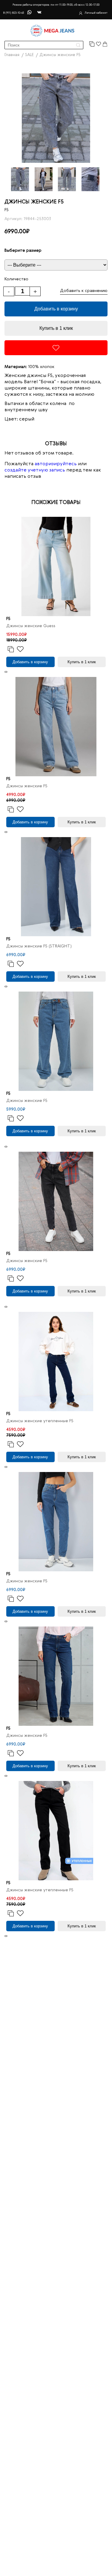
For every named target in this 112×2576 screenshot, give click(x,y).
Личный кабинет (96, 13)
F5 (7, 210)
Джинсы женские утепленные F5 (40, 1421)
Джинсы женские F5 (27, 786)
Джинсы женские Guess (31, 626)
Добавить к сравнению (84, 291)
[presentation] (5, 672)
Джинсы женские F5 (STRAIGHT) (39, 946)
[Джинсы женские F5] (56, 727)
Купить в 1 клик (56, 328)
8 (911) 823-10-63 (13, 13)
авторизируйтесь (56, 464)
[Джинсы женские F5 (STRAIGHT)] (56, 887)
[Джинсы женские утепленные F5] (56, 1362)
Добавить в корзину (56, 309)
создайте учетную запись (35, 470)
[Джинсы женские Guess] (56, 566)
